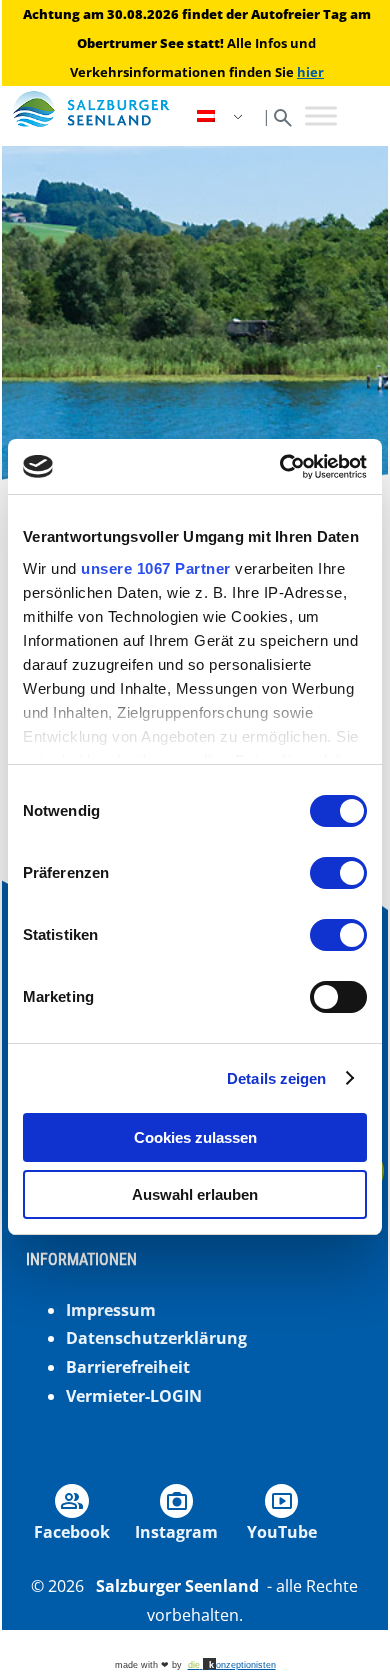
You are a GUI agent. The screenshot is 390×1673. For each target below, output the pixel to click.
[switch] (338, 873)
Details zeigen (276, 1078)
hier (310, 72)
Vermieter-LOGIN (134, 1396)
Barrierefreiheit (128, 1367)
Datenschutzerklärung (156, 1338)
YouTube (282, 1532)
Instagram (176, 1532)
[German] (222, 116)
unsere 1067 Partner (156, 568)
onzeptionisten (232, 1665)
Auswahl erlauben (195, 1194)
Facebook (72, 1532)
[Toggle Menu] (321, 116)
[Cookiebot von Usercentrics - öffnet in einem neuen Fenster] (280, 467)
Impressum (111, 1310)
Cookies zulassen (195, 1137)
